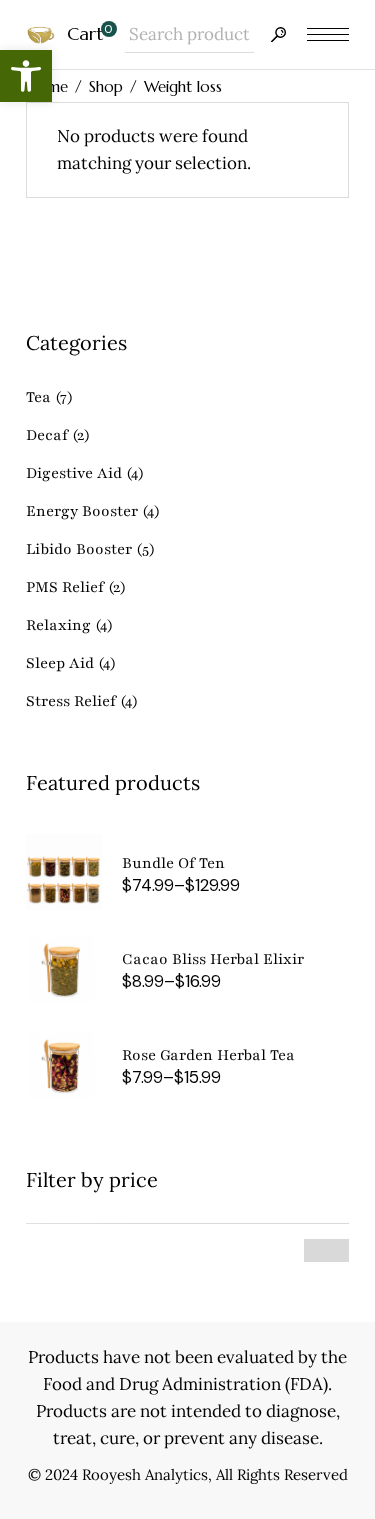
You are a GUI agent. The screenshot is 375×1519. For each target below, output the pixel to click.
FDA (306, 1384)
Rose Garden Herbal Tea (208, 1055)
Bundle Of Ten (173, 863)
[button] (26, 76)
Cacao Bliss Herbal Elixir (213, 959)
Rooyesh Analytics (145, 1474)
